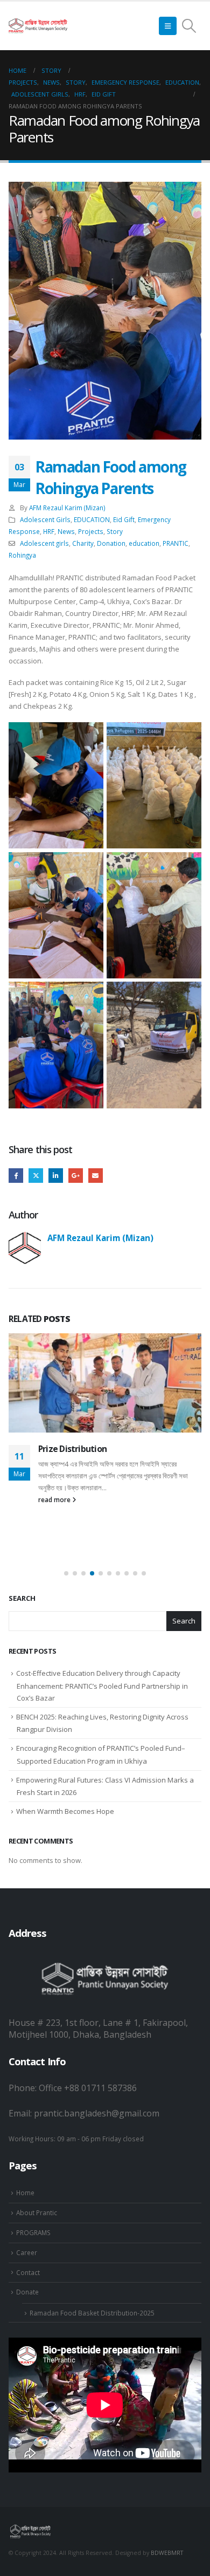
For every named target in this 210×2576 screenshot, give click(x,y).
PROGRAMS (33, 2232)
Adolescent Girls (45, 519)
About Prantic (37, 2212)
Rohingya (22, 555)
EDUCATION (92, 519)
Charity (83, 543)
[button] (168, 26)
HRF (49, 531)
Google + (76, 1176)
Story (115, 531)
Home (25, 2193)
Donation (111, 543)
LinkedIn (56, 1176)
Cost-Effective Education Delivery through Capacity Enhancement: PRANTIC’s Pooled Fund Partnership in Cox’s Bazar (102, 1686)
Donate (27, 2292)
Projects (91, 531)
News (66, 531)
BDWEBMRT (167, 2553)
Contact (28, 2272)
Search (22, 1598)
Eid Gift (124, 519)
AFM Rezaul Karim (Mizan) (67, 508)
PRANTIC (176, 543)
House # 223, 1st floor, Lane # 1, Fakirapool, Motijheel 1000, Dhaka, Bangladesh (98, 2029)
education (144, 543)
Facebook (16, 1176)
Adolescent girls (44, 543)
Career (27, 2252)
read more (55, 1499)
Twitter (36, 1176)
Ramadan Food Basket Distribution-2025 (92, 2313)
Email (96, 1176)
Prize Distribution (72, 1449)
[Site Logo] (38, 26)
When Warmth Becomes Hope (65, 1811)
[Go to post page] (105, 1383)
